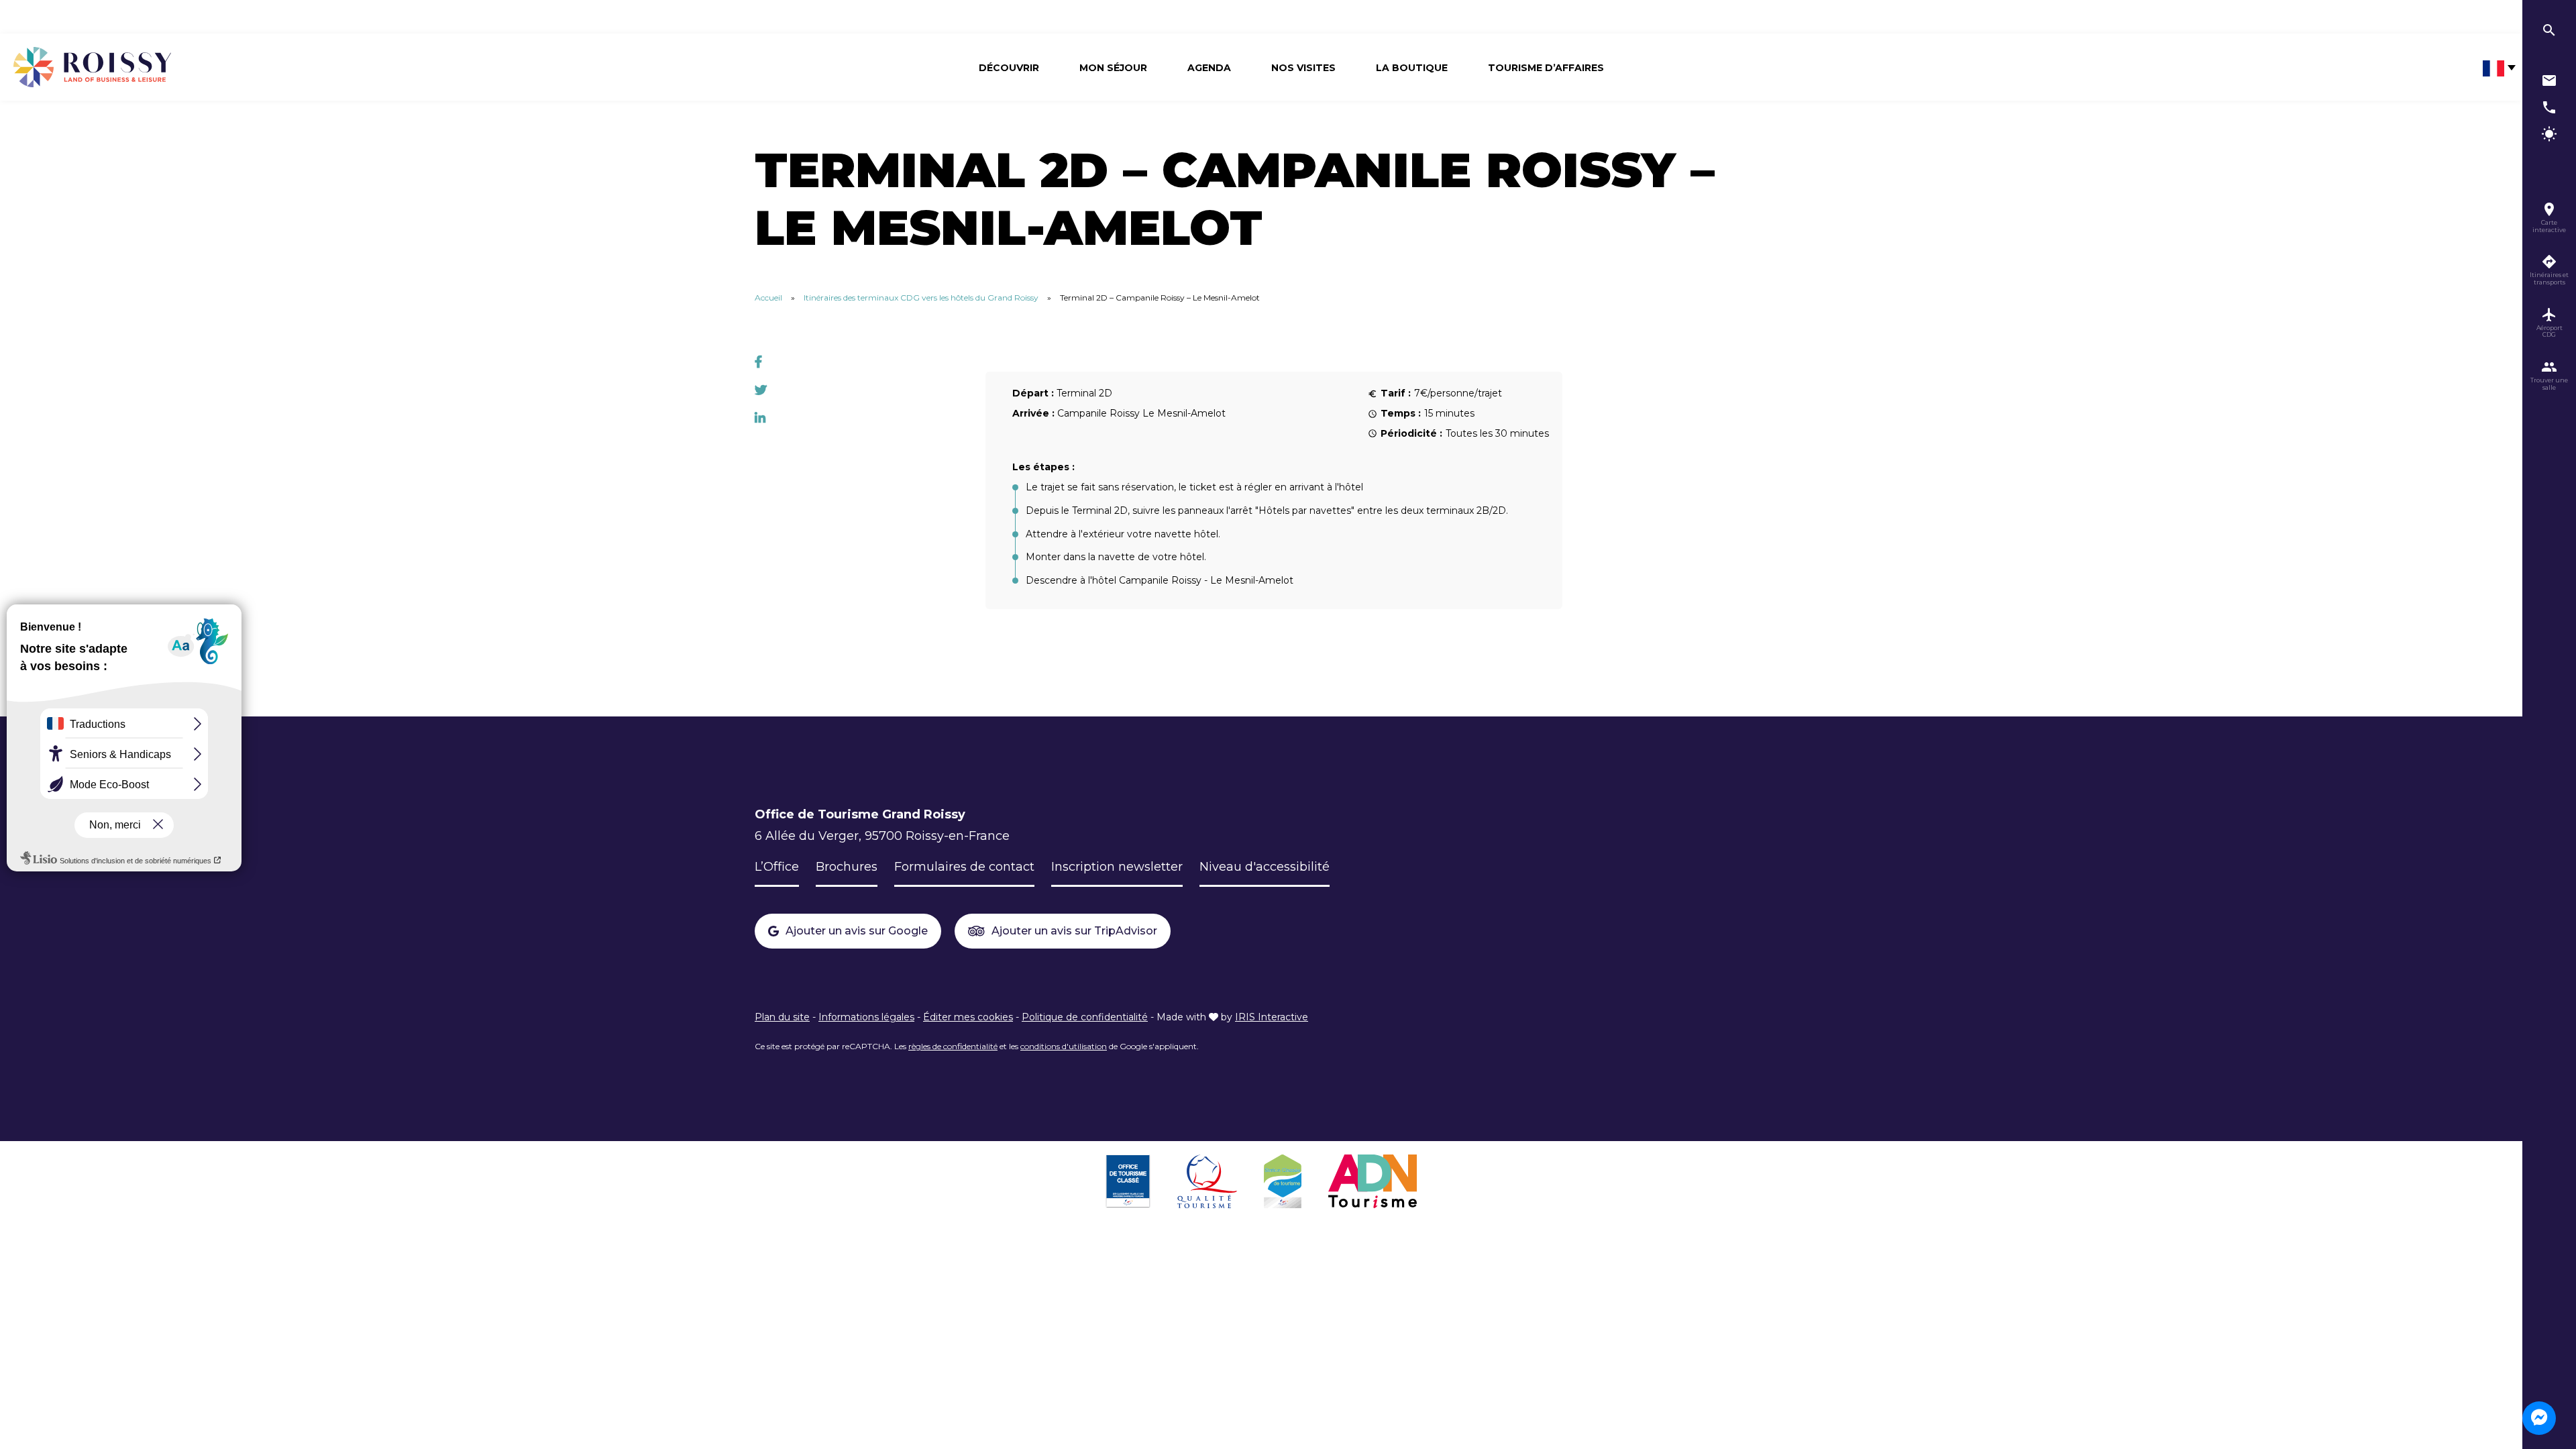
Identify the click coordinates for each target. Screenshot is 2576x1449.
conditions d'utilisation (1064, 1046)
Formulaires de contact (964, 867)
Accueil (768, 298)
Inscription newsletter (1117, 867)
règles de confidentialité (953, 1046)
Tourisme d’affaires (1546, 68)
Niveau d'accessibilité (1265, 867)
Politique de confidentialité (1085, 1017)
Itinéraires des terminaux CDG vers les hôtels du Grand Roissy (921, 298)
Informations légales (866, 1017)
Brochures (847, 867)
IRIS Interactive (1272, 1017)
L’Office (777, 867)
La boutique (1412, 68)
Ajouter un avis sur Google (857, 931)
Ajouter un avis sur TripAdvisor (1074, 931)
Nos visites (1303, 68)
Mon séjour (1113, 68)
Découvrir (1009, 68)
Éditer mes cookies (968, 1017)
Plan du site (782, 1017)
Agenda (1209, 68)
